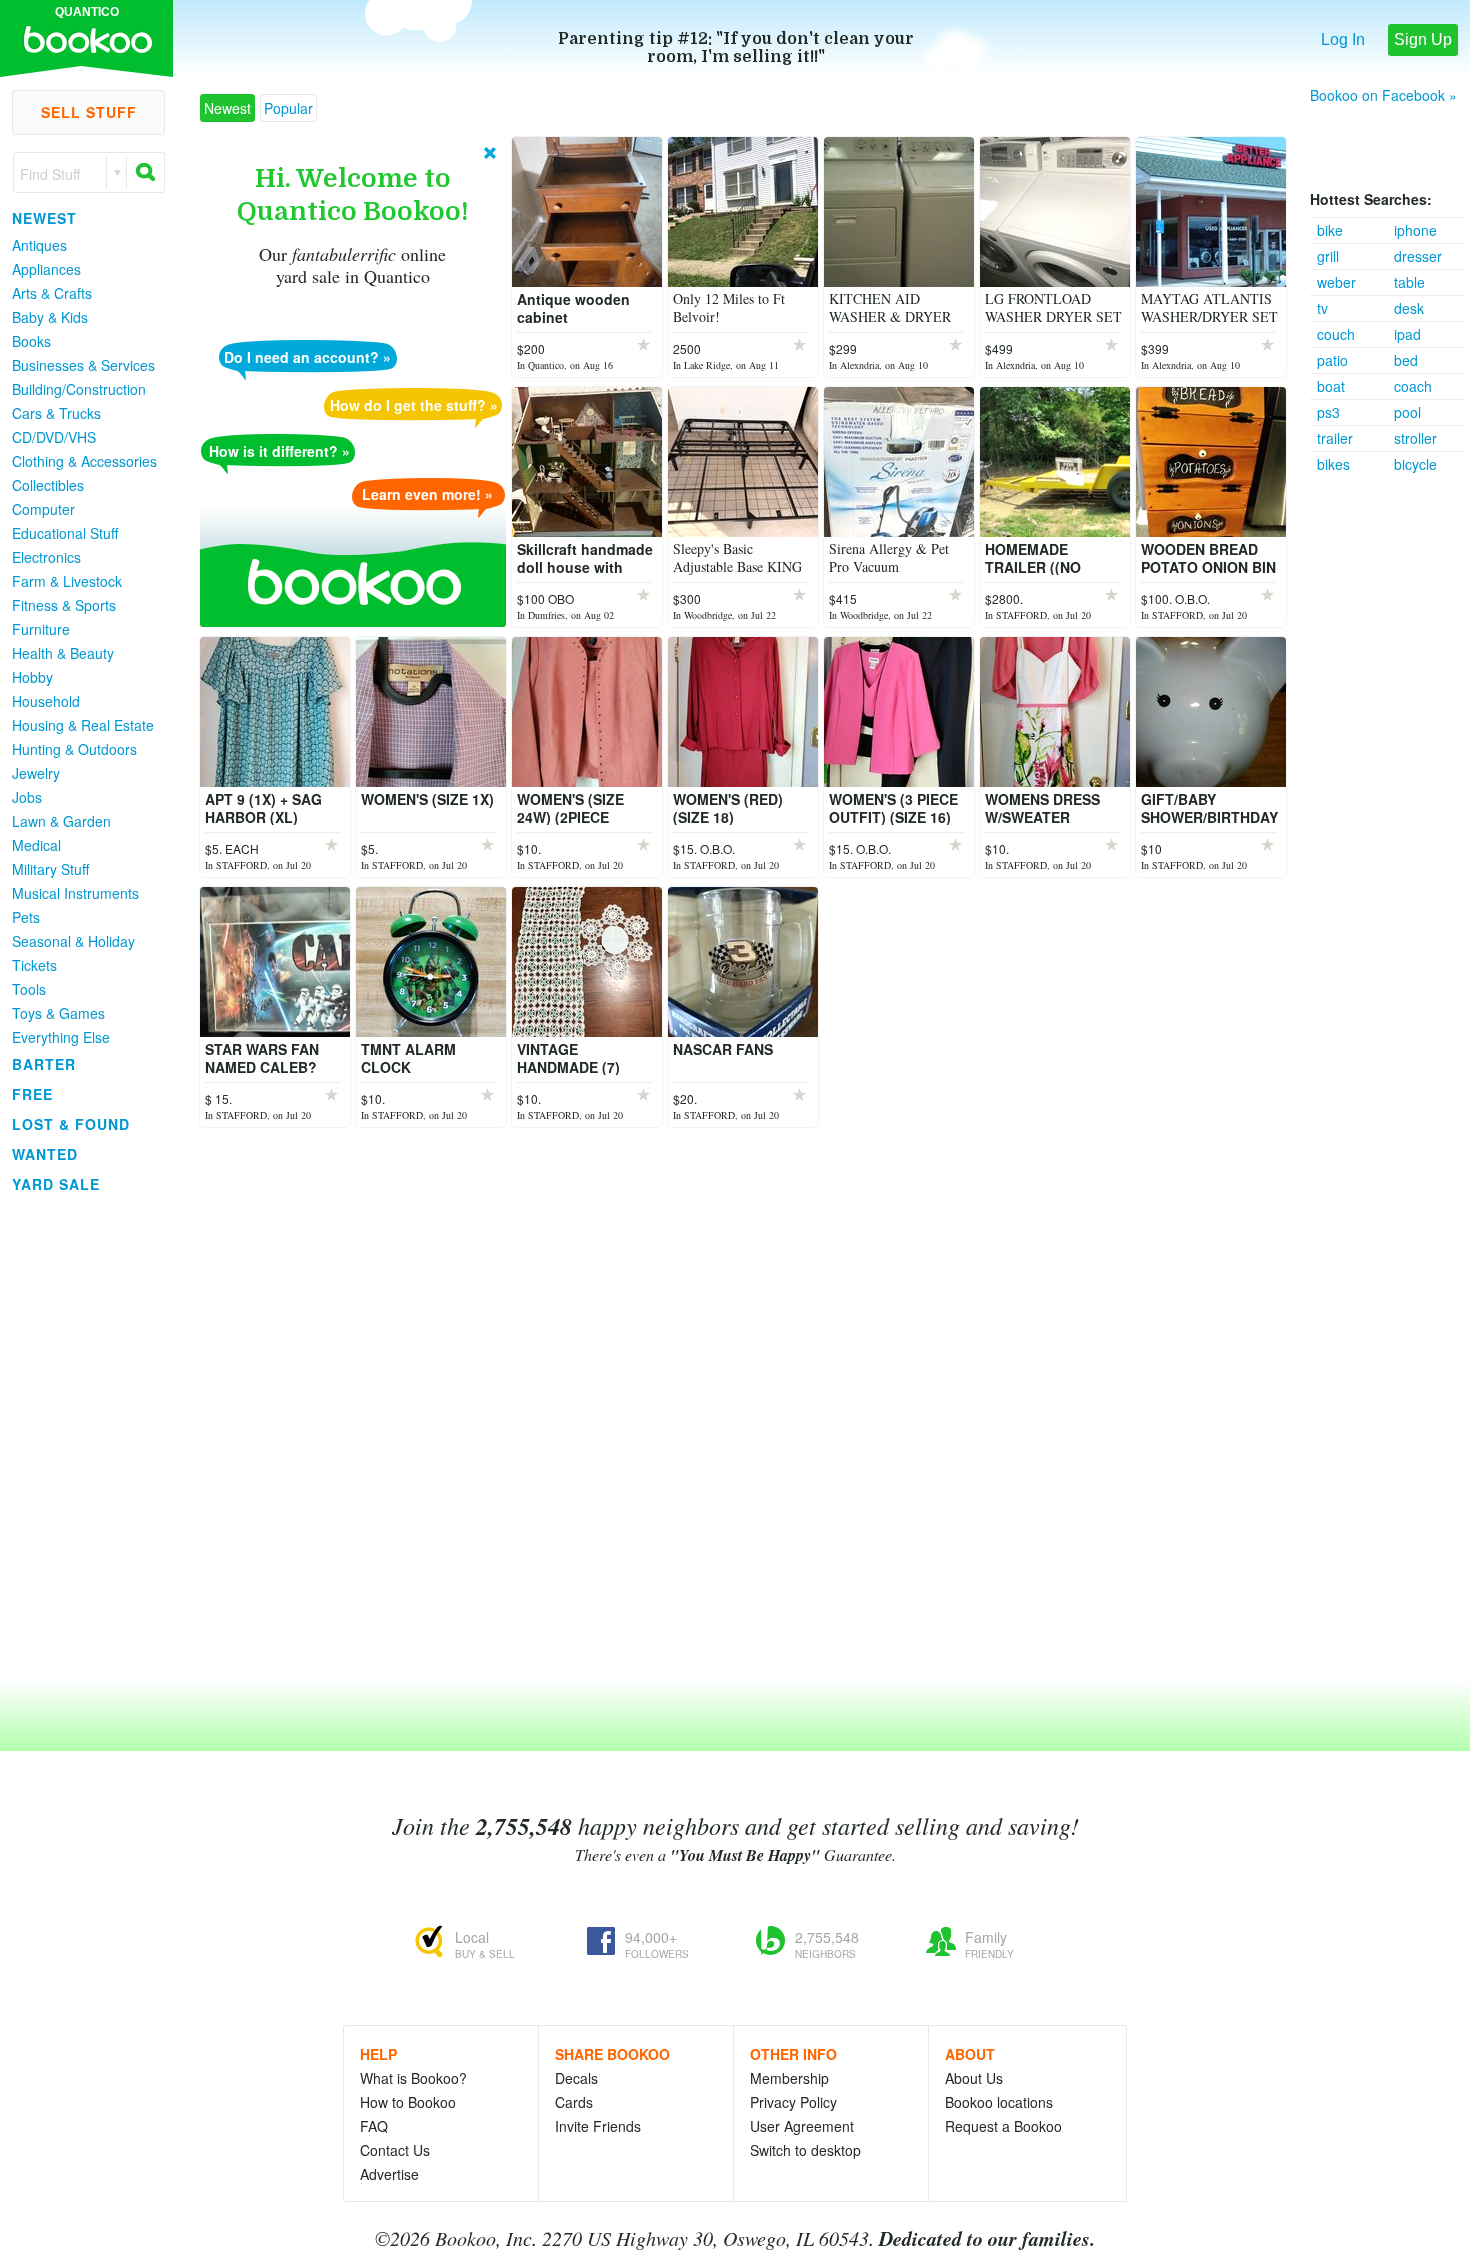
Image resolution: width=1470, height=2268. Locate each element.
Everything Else (61, 1037)
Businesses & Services (83, 365)
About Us (974, 2078)
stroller (1415, 438)
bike (1330, 230)
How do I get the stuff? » (414, 405)
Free (32, 1094)
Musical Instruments (75, 893)
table (1409, 282)
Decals (576, 2078)
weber (1336, 282)
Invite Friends (598, 2126)
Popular (288, 108)
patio (1332, 360)
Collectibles (48, 485)
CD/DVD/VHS (54, 437)
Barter (44, 1064)
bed (1406, 360)
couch (1336, 334)
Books (31, 341)
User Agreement (802, 2126)
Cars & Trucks (56, 413)
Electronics (46, 557)
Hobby (32, 677)
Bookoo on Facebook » (1383, 95)
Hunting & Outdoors (74, 749)
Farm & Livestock (67, 581)
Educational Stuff (65, 533)
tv (1322, 308)
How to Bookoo (408, 2102)
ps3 (1328, 412)
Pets (26, 917)
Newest (44, 218)
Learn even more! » (427, 494)
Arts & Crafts (52, 293)
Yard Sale (56, 1184)
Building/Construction (79, 389)
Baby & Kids (50, 317)
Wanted (45, 1154)
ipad (1407, 334)
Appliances (46, 269)
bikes (1333, 464)
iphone (1415, 230)
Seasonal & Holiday (73, 941)
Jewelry (36, 773)
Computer (43, 509)
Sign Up (1423, 39)
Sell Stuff (89, 112)
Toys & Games (58, 1013)
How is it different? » (279, 451)
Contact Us (395, 2150)
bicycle (1415, 464)
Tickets (34, 965)
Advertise (389, 2174)
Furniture (41, 629)
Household (46, 701)
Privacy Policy (793, 2102)
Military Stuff (50, 869)
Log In (1343, 39)
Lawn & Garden (61, 821)
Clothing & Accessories (84, 461)
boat (1331, 386)
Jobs (27, 797)
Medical (36, 845)
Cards (574, 2102)
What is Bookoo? (413, 2078)
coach (1413, 386)
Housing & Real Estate (83, 725)
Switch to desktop (805, 2150)
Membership (789, 2078)
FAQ (374, 2126)
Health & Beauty (63, 653)
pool (1407, 412)
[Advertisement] (1390, 777)
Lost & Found (71, 1124)
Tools (29, 989)
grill (1328, 256)
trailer (1335, 438)
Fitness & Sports (64, 605)
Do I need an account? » (307, 357)
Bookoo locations (999, 2102)
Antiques (39, 245)
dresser (1418, 256)
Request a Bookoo (1003, 2126)
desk (1409, 308)
